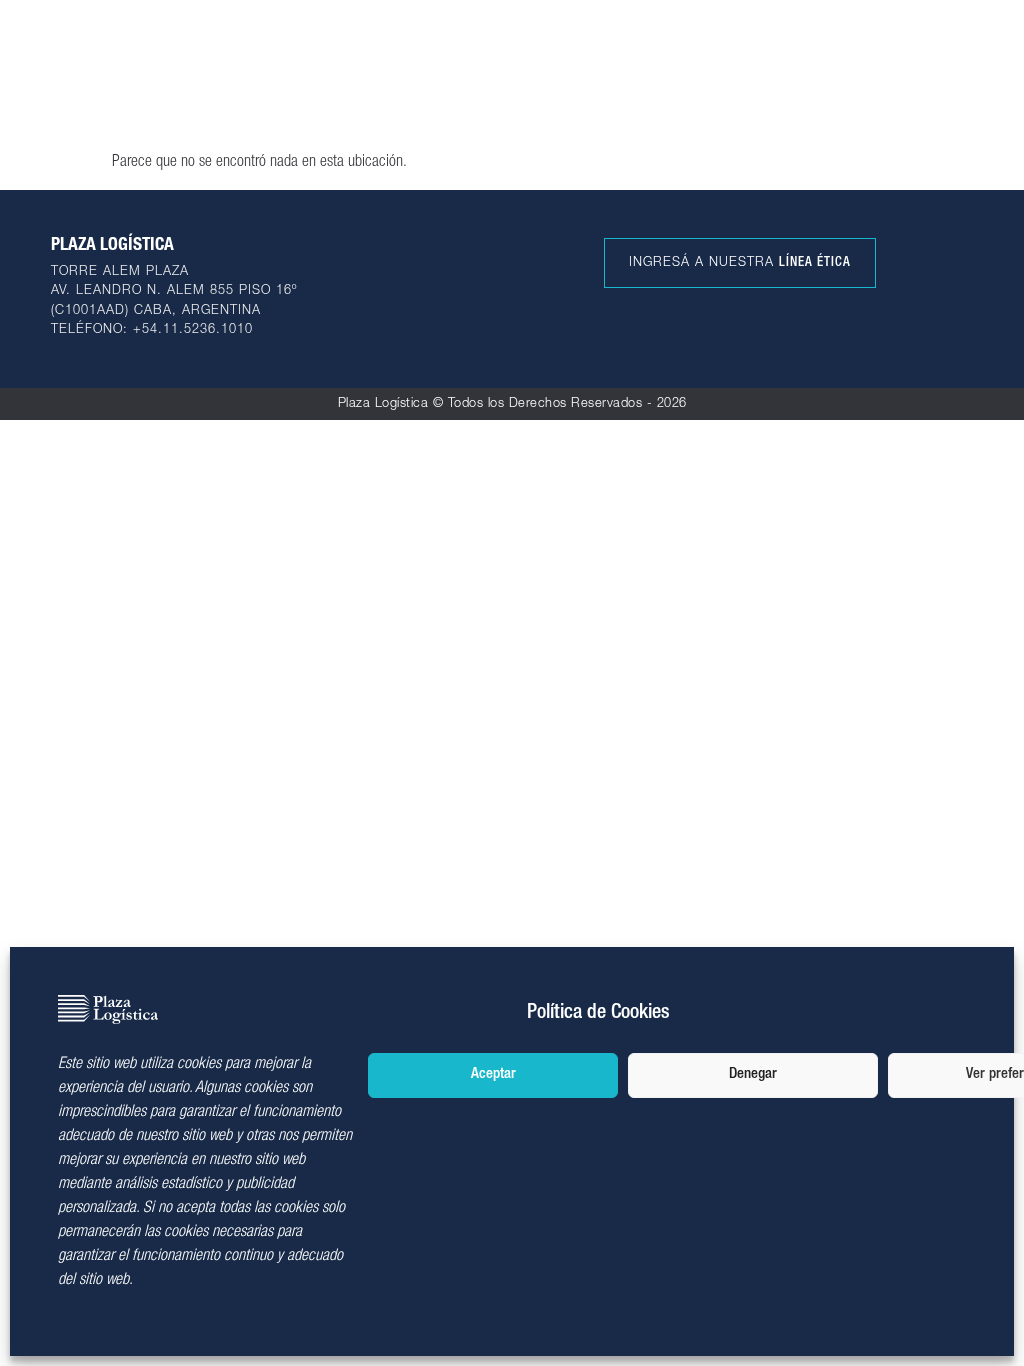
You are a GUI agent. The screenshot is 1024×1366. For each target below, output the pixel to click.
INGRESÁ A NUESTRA (740, 263)
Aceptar (493, 1074)
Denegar (753, 1074)
